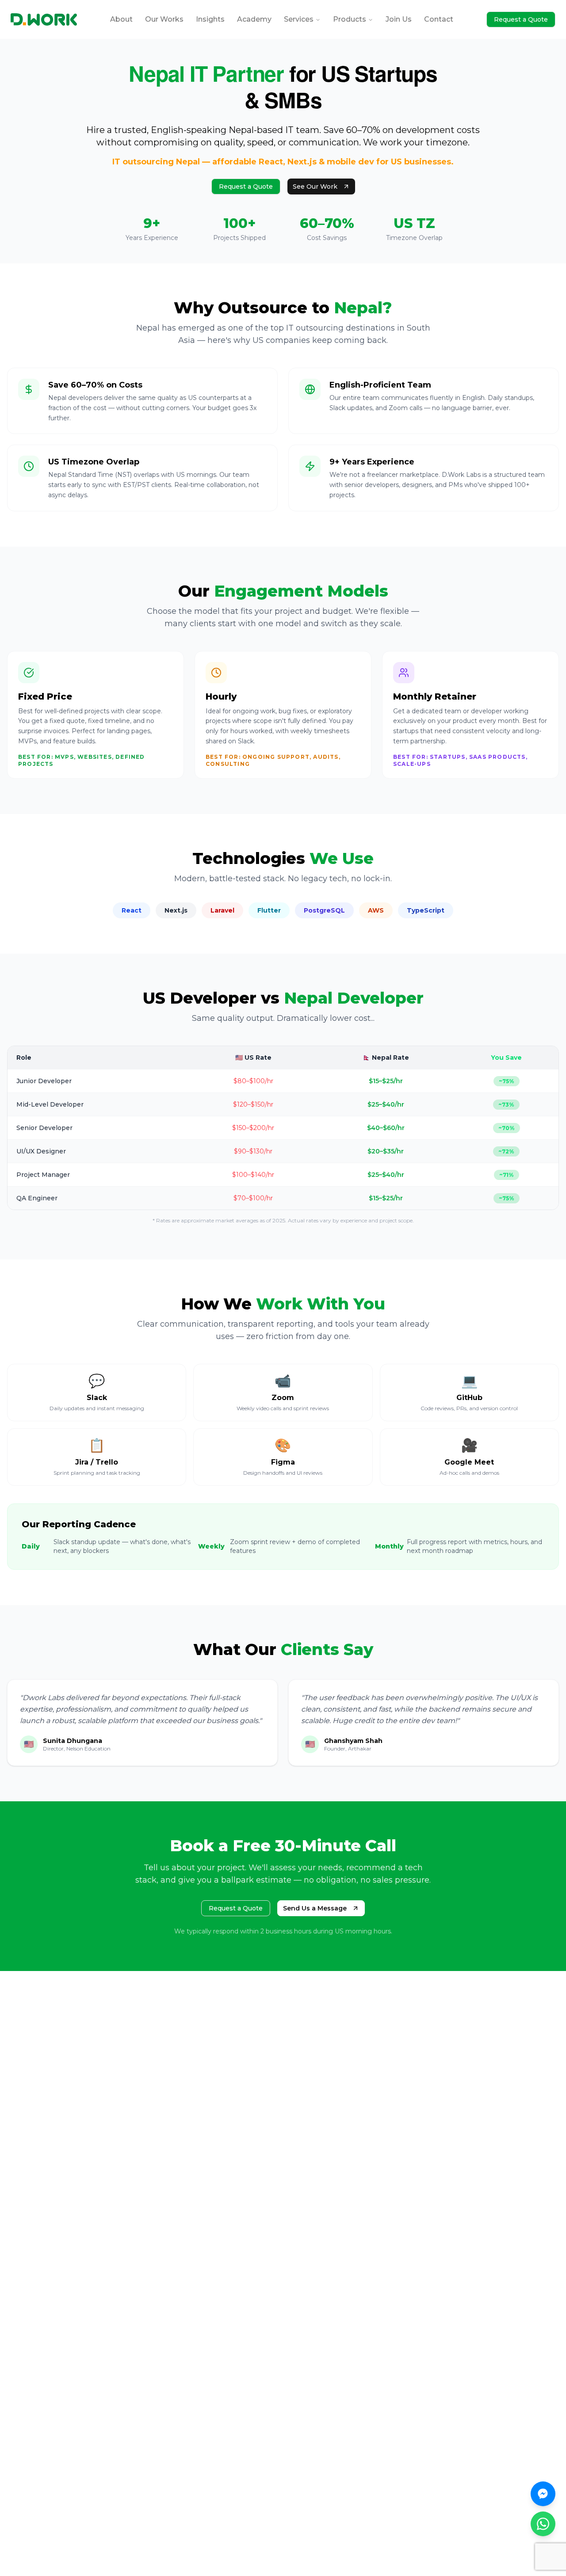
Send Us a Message (315, 1908)
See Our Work (315, 186)
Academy (254, 19)
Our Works (164, 19)
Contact (439, 19)
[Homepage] (44, 19)
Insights (210, 19)
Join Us (399, 19)
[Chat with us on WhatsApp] (543, 2524)
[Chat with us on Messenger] (543, 2494)
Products (350, 19)
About (121, 19)
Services (299, 19)
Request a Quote (521, 19)
